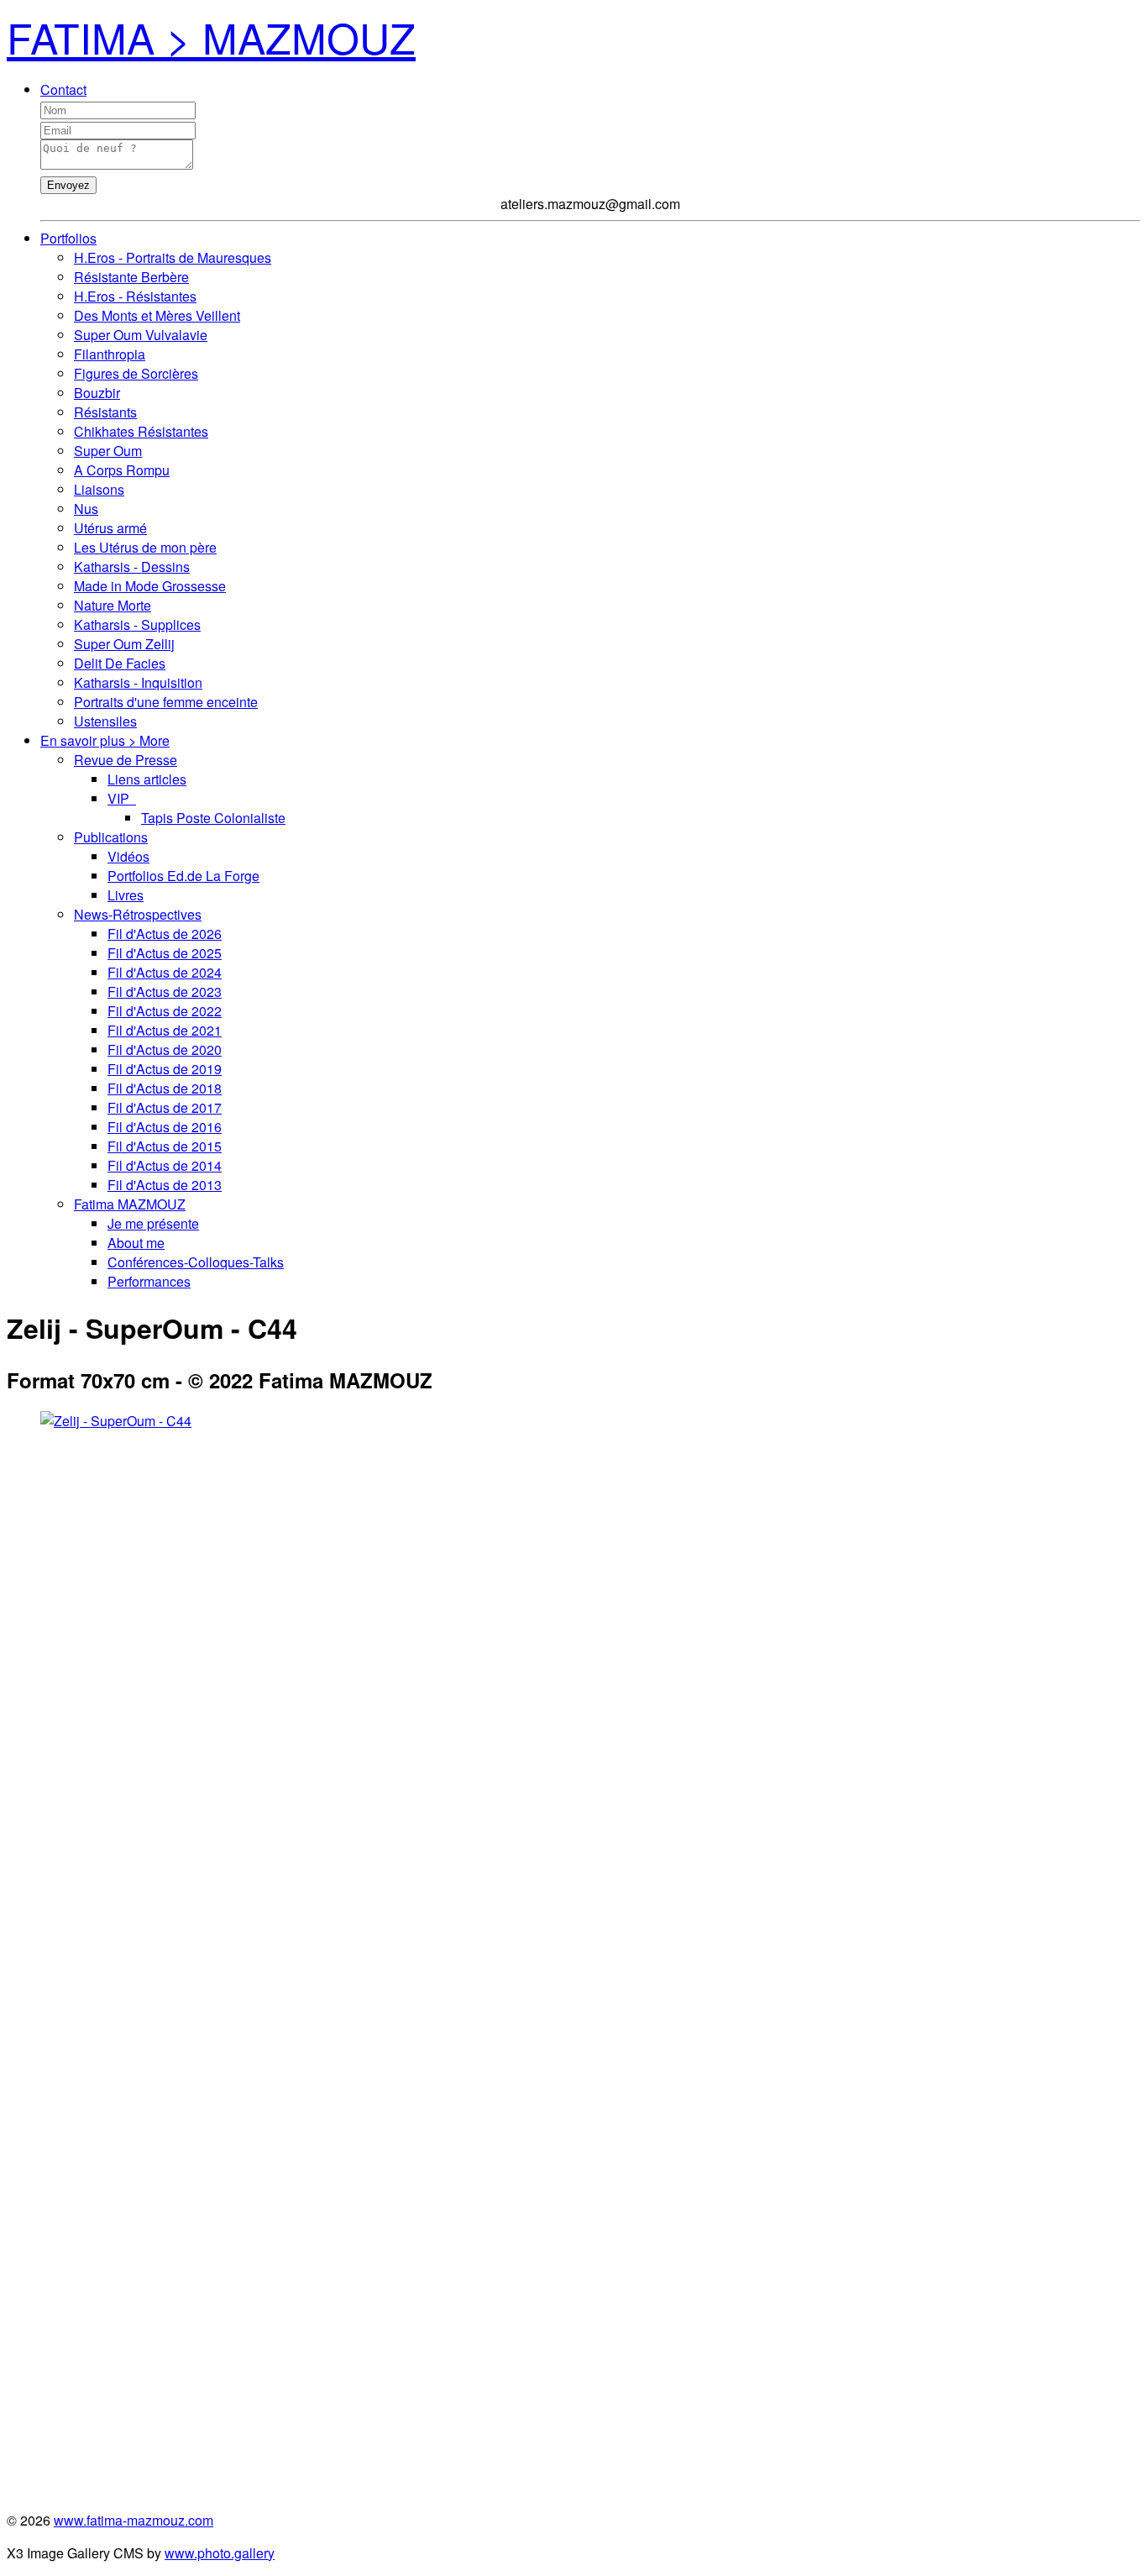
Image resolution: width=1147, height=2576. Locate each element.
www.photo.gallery (220, 2553)
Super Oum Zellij (124, 644)
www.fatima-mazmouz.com (134, 2520)
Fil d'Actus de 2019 (165, 1069)
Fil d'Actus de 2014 (165, 1165)
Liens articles (147, 779)
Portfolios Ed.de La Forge (183, 876)
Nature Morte (113, 605)
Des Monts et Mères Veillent (157, 315)
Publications (111, 837)
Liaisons (99, 489)
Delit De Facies (120, 663)
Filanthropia (110, 354)
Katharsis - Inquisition (138, 682)
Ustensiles (105, 721)
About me (136, 1243)
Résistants (105, 412)
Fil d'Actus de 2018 (165, 1088)
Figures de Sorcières (136, 373)
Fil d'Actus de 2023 (165, 992)
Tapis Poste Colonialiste (213, 818)
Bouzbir (97, 393)
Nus (86, 509)
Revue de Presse (126, 760)
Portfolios (68, 238)
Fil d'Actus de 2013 (165, 1185)
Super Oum (108, 451)
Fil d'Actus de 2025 (165, 953)
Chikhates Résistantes (141, 431)
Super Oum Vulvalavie (141, 335)
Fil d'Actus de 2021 (165, 1030)
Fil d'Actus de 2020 (165, 1049)
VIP (122, 798)
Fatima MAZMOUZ (130, 1204)
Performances (149, 1281)
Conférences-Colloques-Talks (196, 1262)
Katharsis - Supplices (137, 624)
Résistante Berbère (131, 277)
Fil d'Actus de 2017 (165, 1107)
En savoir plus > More (105, 740)
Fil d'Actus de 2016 (165, 1127)
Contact (63, 89)
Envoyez (68, 185)
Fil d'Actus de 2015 (165, 1146)
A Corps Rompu (122, 470)
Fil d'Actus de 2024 (165, 972)
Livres (126, 895)
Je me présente (153, 1223)
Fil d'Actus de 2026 (165, 934)
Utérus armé (110, 528)
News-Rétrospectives (138, 914)
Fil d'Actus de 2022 (165, 1011)
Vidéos (128, 856)
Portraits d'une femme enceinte (166, 702)
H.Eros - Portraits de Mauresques (173, 257)
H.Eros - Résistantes (135, 296)
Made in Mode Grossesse (150, 586)
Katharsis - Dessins (132, 567)
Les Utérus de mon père (145, 547)
